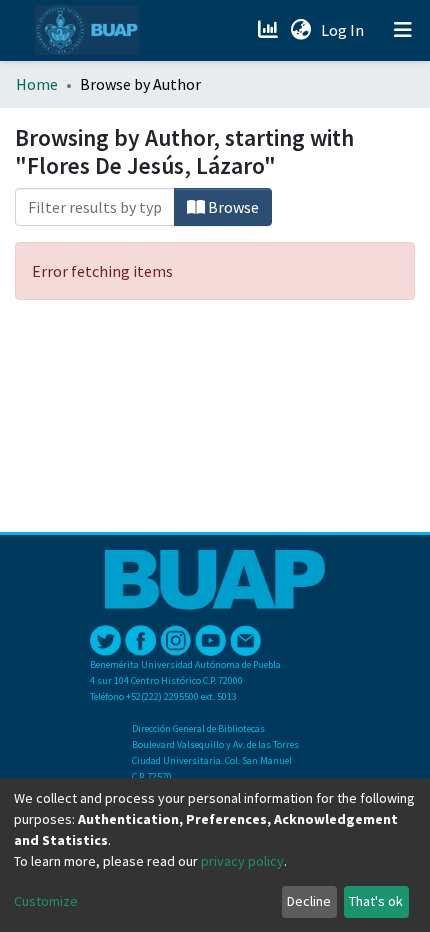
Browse (232, 207)
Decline (309, 901)
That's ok (376, 901)
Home (37, 84)
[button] (300, 30)
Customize (46, 901)
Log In (344, 30)
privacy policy (242, 861)
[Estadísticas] (269, 30)
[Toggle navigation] (403, 30)
